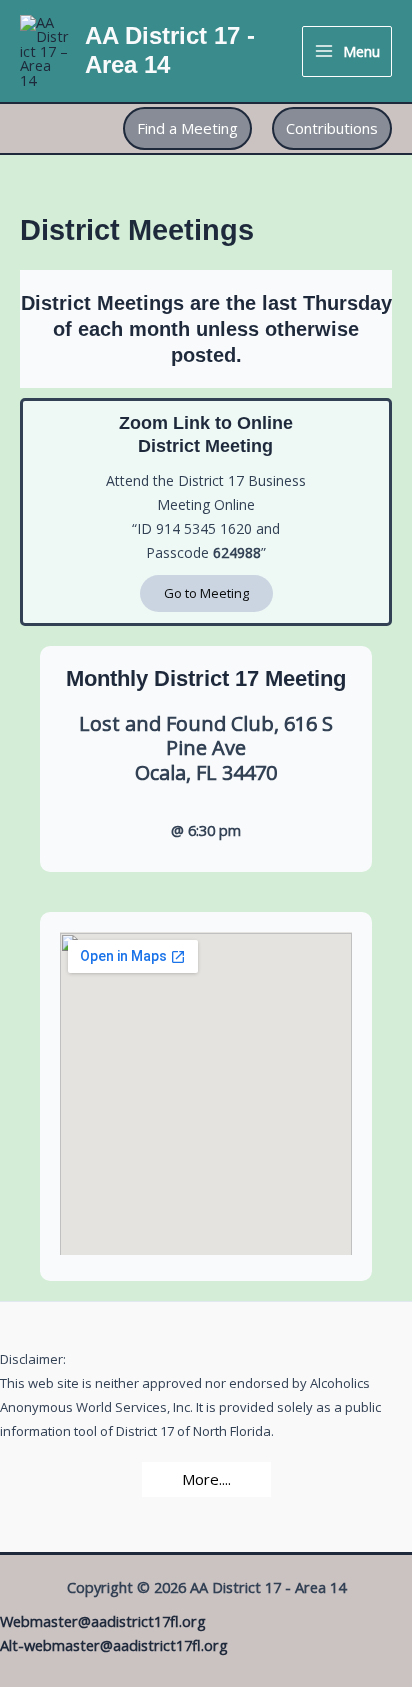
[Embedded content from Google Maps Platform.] (206, 1093)
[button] (187, 128)
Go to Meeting (206, 593)
